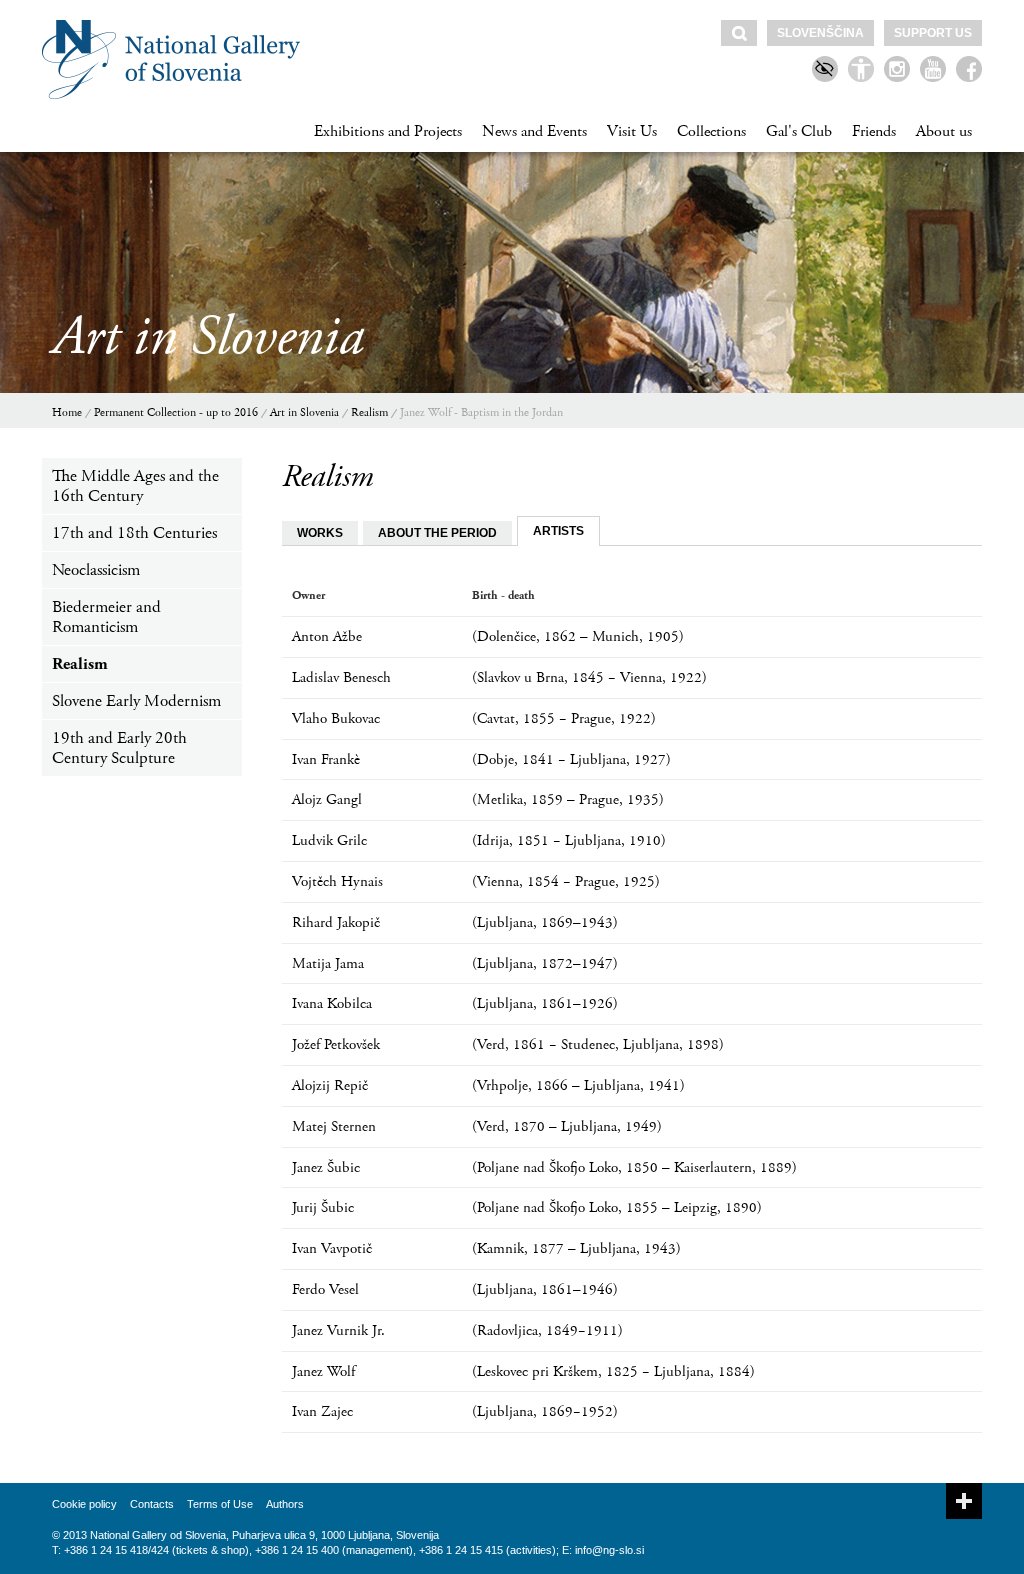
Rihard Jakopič (336, 922)
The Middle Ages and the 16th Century (135, 486)
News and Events (534, 131)
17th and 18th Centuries (134, 533)
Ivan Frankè (326, 759)
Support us (933, 33)
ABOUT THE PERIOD (437, 533)
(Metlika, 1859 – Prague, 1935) (568, 799)
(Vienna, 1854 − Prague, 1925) (566, 881)
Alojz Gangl (327, 799)
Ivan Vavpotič (332, 1248)
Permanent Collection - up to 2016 (176, 412)
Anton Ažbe (327, 636)
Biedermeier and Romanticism (106, 617)
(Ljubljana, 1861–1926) (545, 1003)
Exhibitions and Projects (388, 131)
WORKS (320, 533)
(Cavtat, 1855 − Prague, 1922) (564, 718)
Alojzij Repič (330, 1085)
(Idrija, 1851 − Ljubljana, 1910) (569, 840)
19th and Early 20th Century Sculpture (119, 748)
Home (67, 412)
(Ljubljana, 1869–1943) (545, 922)
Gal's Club (799, 131)
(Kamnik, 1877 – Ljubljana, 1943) (576, 1248)
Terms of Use (220, 1504)
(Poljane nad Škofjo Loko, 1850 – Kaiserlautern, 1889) (634, 1167)
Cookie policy (84, 1504)
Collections (711, 131)
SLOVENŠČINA (820, 33)
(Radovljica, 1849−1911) (547, 1330)
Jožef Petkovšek (336, 1044)
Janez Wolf (323, 1371)
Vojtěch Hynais (337, 881)
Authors (285, 1504)
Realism (369, 412)
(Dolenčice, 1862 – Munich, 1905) (578, 636)
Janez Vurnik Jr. (338, 1330)
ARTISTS (558, 531)
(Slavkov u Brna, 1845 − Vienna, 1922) (589, 677)
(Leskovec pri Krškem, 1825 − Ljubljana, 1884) (613, 1371)
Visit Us (632, 131)
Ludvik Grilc (329, 840)
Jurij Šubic (323, 1207)
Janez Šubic (326, 1167)
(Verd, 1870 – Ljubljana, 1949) (567, 1126)
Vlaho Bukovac (336, 718)
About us (944, 131)
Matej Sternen (334, 1126)
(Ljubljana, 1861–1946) (545, 1289)
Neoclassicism (96, 570)
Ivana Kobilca (332, 1003)
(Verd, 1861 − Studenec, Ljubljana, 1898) (598, 1044)
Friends (874, 131)
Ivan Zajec (322, 1411)
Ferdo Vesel (325, 1289)
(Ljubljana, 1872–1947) (545, 963)
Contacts (152, 1504)
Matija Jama (328, 963)
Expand (964, 1501)
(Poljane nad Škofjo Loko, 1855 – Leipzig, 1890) (617, 1207)
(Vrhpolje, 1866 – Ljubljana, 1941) (578, 1085)
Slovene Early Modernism (136, 701)
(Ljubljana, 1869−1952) (545, 1411)
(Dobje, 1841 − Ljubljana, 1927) (571, 759)
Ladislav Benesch (341, 677)
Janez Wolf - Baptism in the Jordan (481, 412)
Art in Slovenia (304, 412)
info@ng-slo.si (609, 1550)
